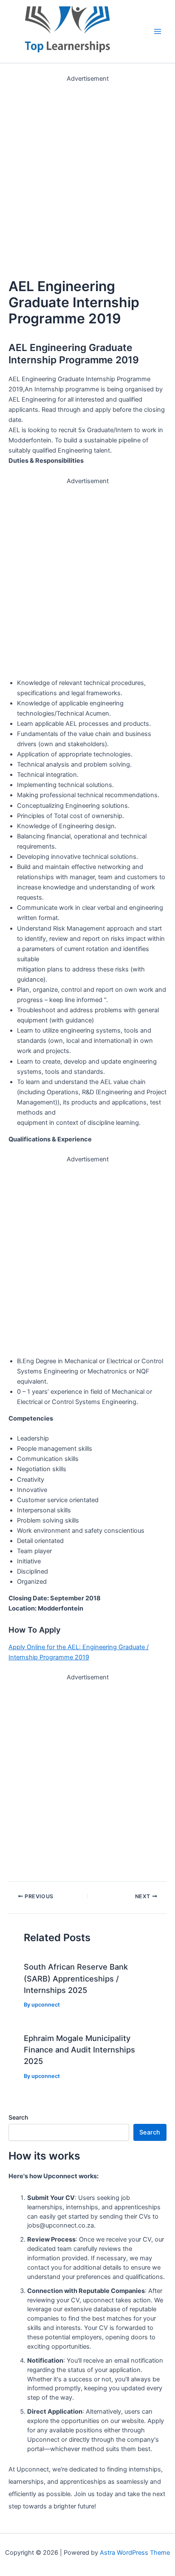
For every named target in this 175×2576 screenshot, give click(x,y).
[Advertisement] (87, 171)
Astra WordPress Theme (135, 2553)
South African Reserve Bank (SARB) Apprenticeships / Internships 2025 (76, 1978)
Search (18, 2117)
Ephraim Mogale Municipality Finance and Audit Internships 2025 (79, 2050)
